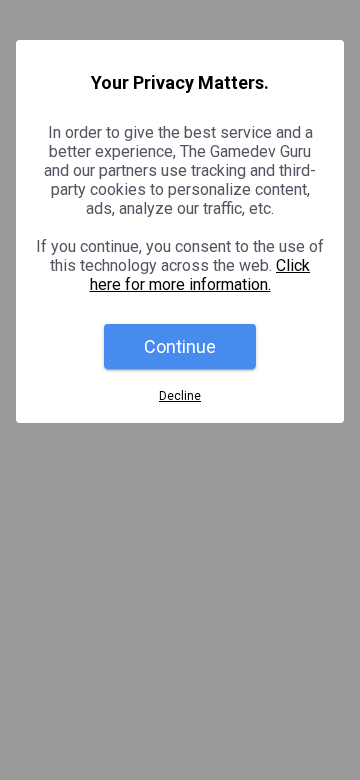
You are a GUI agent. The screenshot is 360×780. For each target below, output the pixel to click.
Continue (180, 346)
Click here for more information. (200, 275)
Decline (180, 396)
